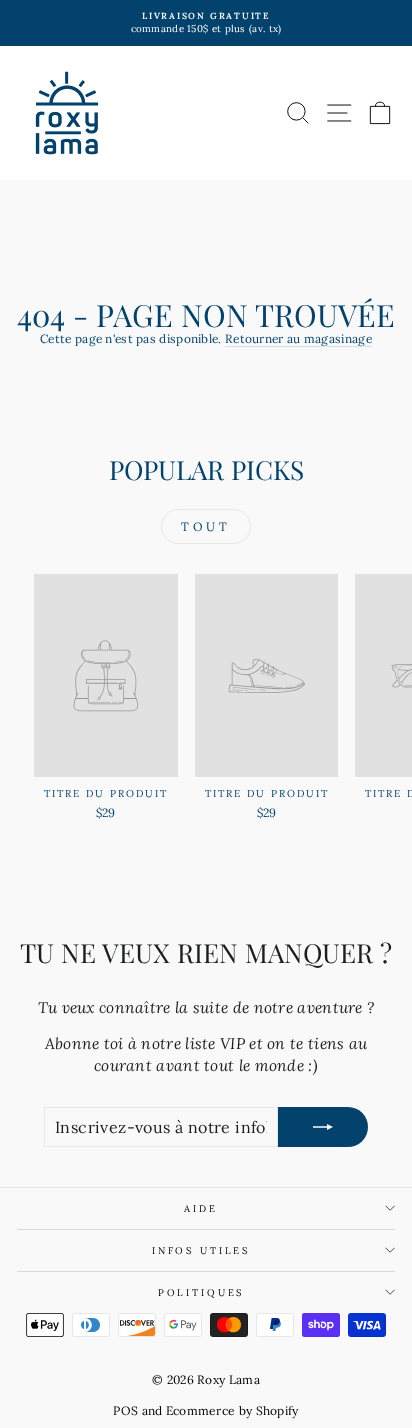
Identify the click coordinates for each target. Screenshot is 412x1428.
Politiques (201, 1292)
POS (125, 1410)
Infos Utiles (201, 1250)
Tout (205, 526)
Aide (200, 1208)
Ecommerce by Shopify (232, 1410)
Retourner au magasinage (298, 338)
